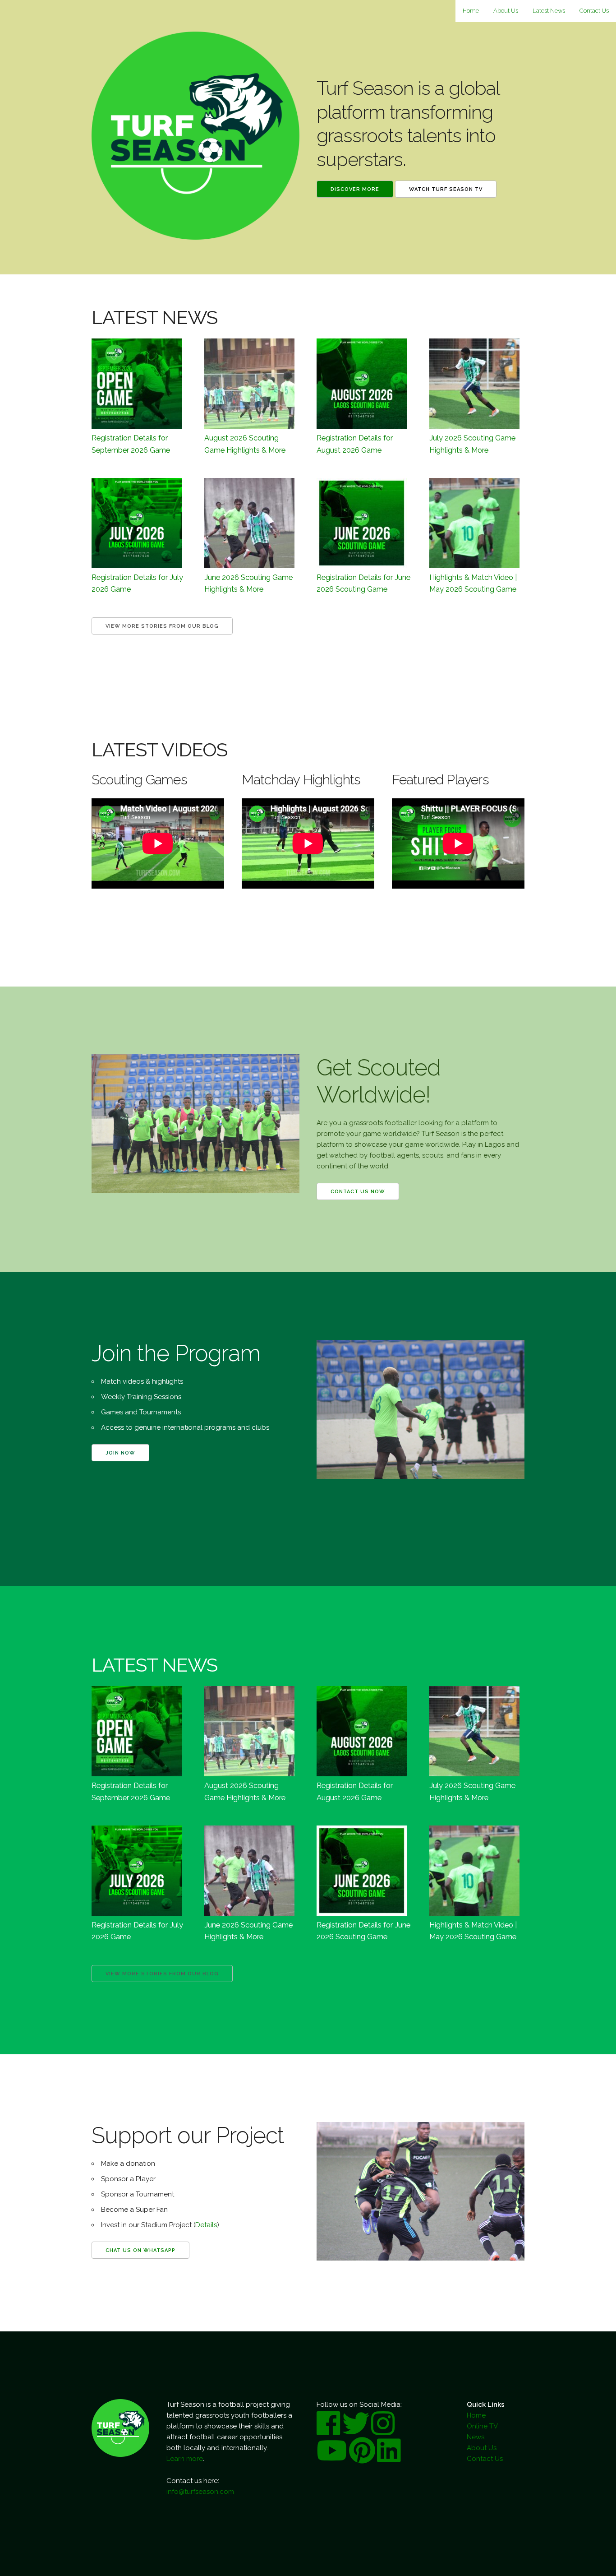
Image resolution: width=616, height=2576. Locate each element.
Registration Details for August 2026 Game (355, 444)
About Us (506, 11)
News (476, 2437)
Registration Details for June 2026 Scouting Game (363, 583)
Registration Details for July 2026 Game (137, 583)
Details (206, 2225)
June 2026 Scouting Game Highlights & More (248, 583)
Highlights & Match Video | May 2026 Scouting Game (473, 583)
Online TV (482, 2426)
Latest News (549, 11)
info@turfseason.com (200, 2492)
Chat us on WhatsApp (140, 2250)
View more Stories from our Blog (162, 626)
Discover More (355, 189)
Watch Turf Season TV (446, 189)
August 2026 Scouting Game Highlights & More (245, 444)
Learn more (185, 2459)
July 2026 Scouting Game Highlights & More (472, 444)
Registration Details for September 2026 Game (131, 444)
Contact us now (358, 1192)
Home (471, 11)
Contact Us (594, 11)
